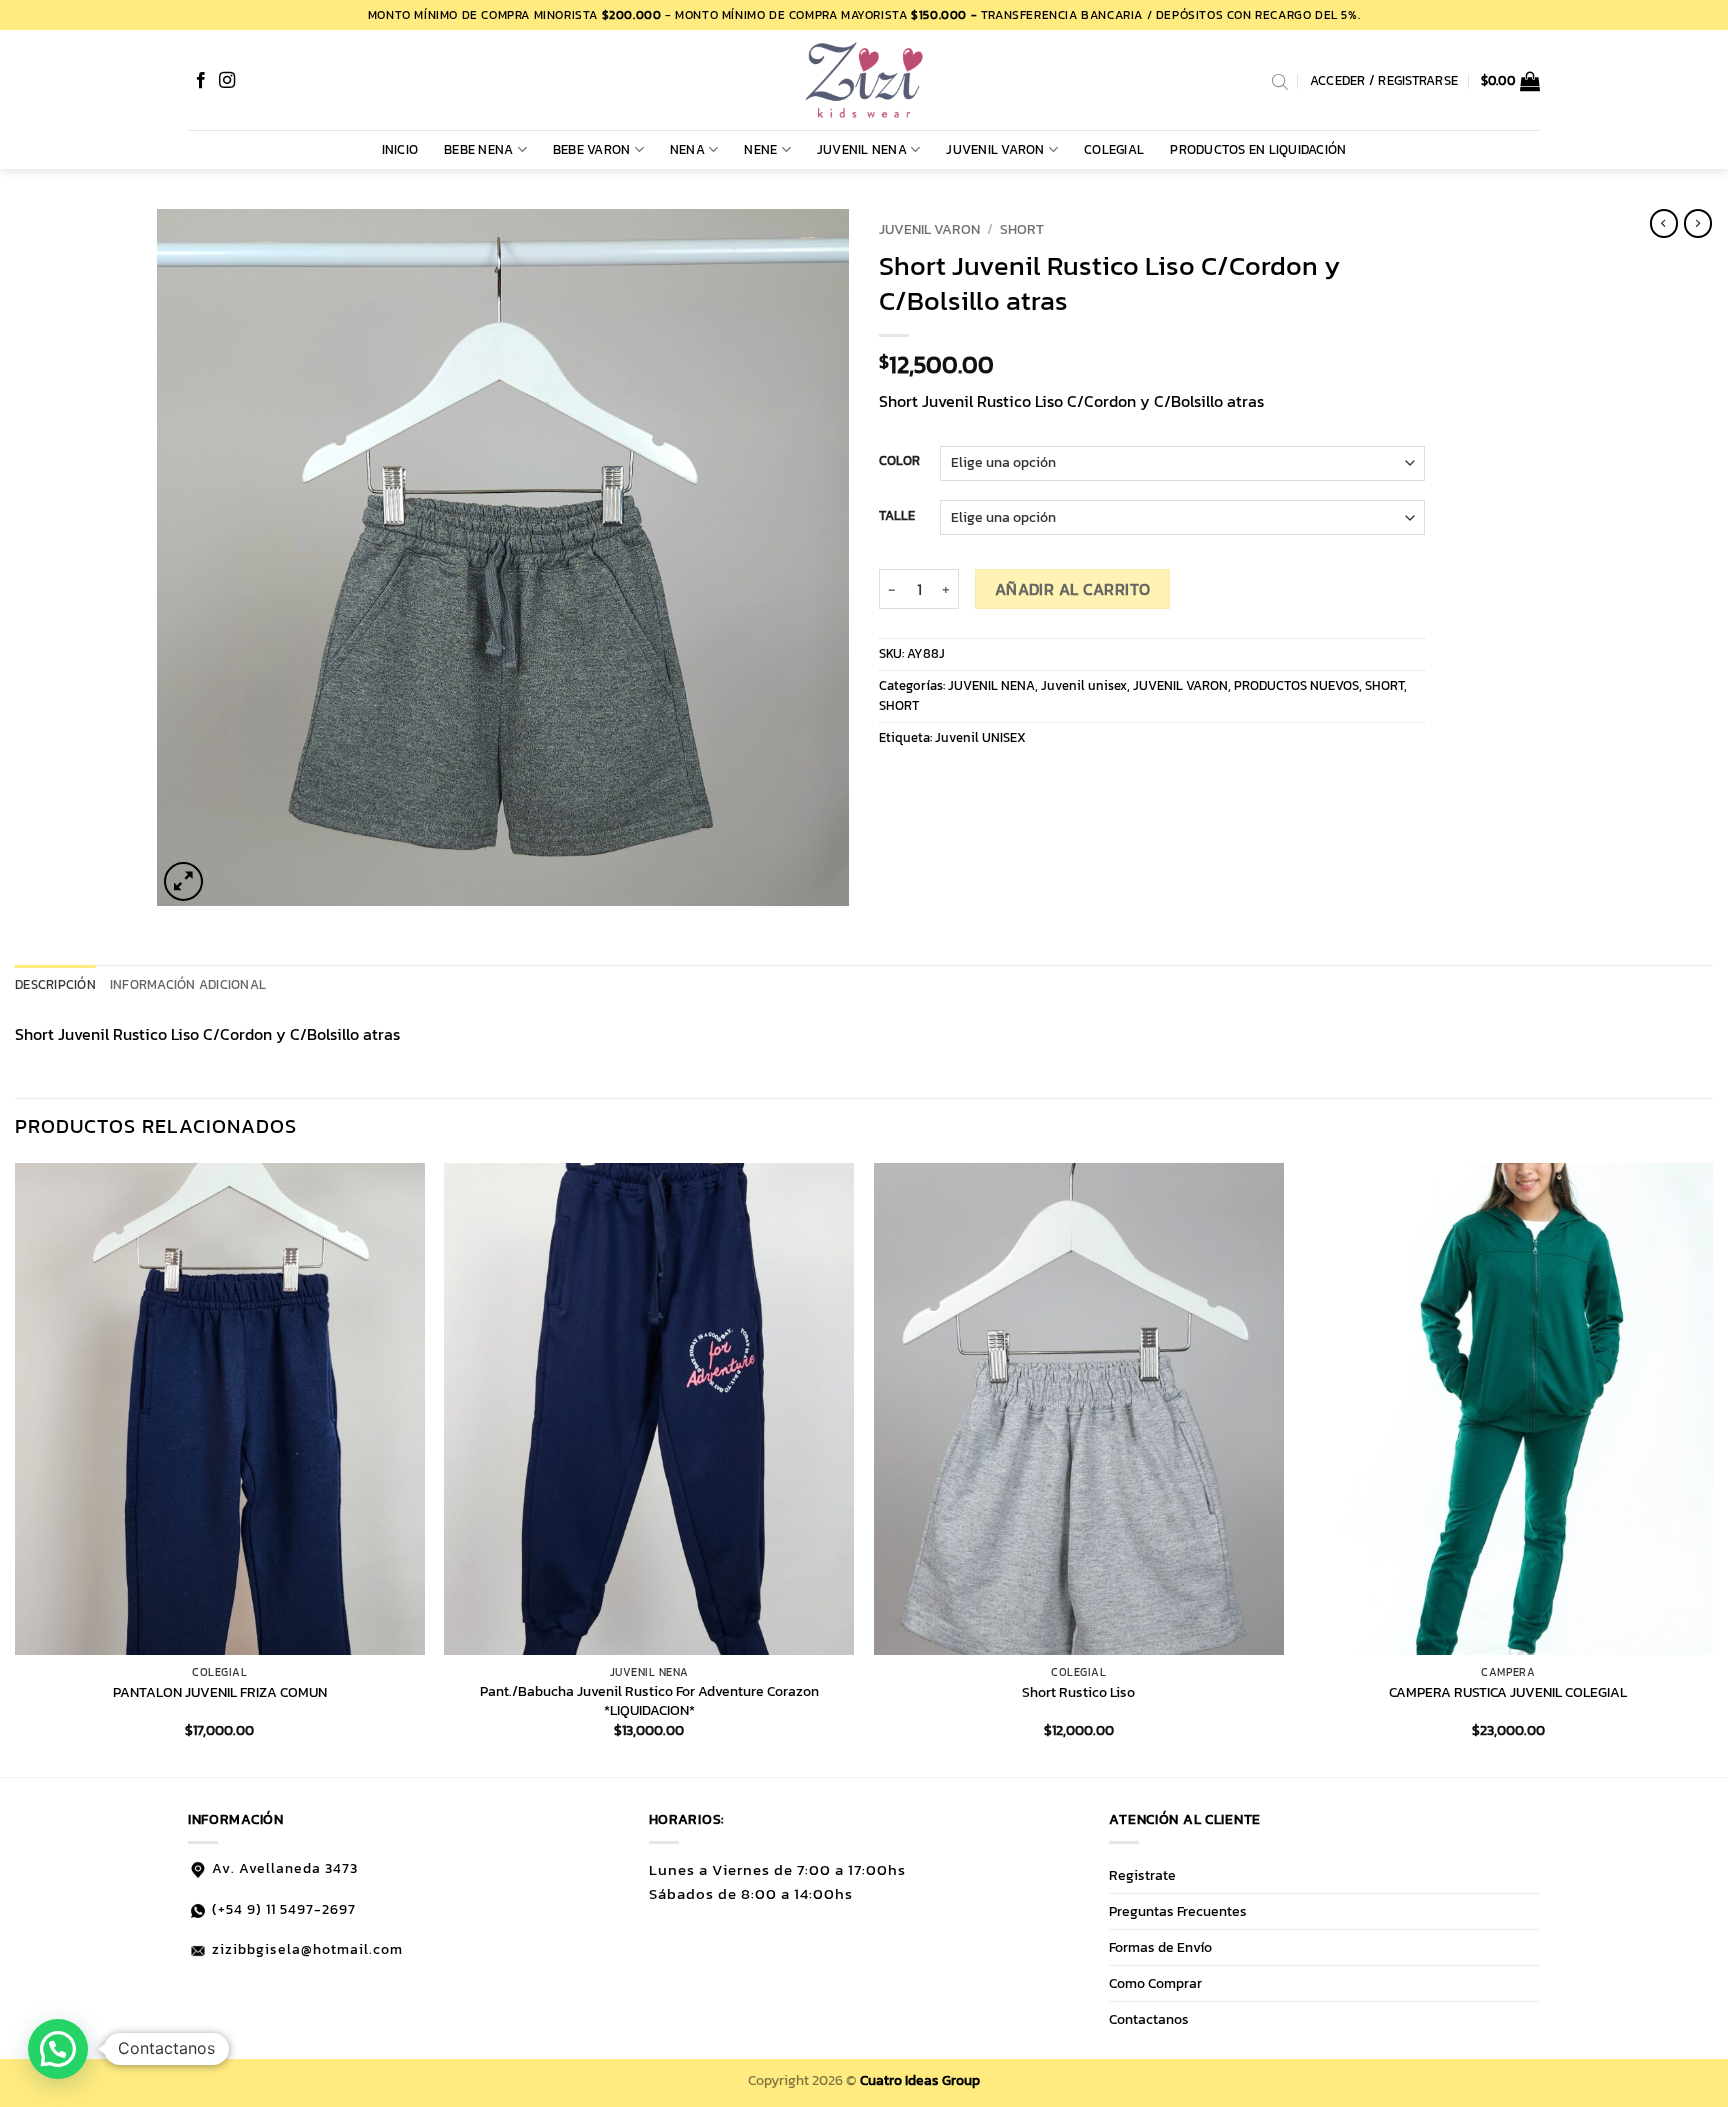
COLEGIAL (1114, 149)
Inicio (400, 149)
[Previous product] (1698, 223)
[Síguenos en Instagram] (227, 81)
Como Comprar (1155, 1983)
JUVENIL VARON (995, 149)
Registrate (1142, 1875)
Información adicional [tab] (188, 984)
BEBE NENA (478, 149)
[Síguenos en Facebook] (201, 81)
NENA (687, 149)
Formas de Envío (1160, 1947)
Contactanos (1149, 2019)
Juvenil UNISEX (980, 737)
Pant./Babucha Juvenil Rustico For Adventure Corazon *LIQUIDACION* (649, 1700)
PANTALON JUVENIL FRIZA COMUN (220, 1692)
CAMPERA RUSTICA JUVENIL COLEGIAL (1508, 1692)
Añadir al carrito (1073, 589)
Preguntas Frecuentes (1178, 1911)
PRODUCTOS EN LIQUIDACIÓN (1258, 149)
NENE (760, 149)
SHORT (1022, 229)
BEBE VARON (592, 149)
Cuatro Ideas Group (920, 2080)
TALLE (897, 516)
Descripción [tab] (55, 984)
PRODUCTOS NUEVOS (1296, 685)
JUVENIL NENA (862, 149)
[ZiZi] (864, 80)
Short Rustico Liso (1078, 1692)
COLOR (899, 461)
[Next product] (1664, 223)
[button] (1511, 81)
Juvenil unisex (1084, 685)
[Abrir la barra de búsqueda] (1280, 81)
